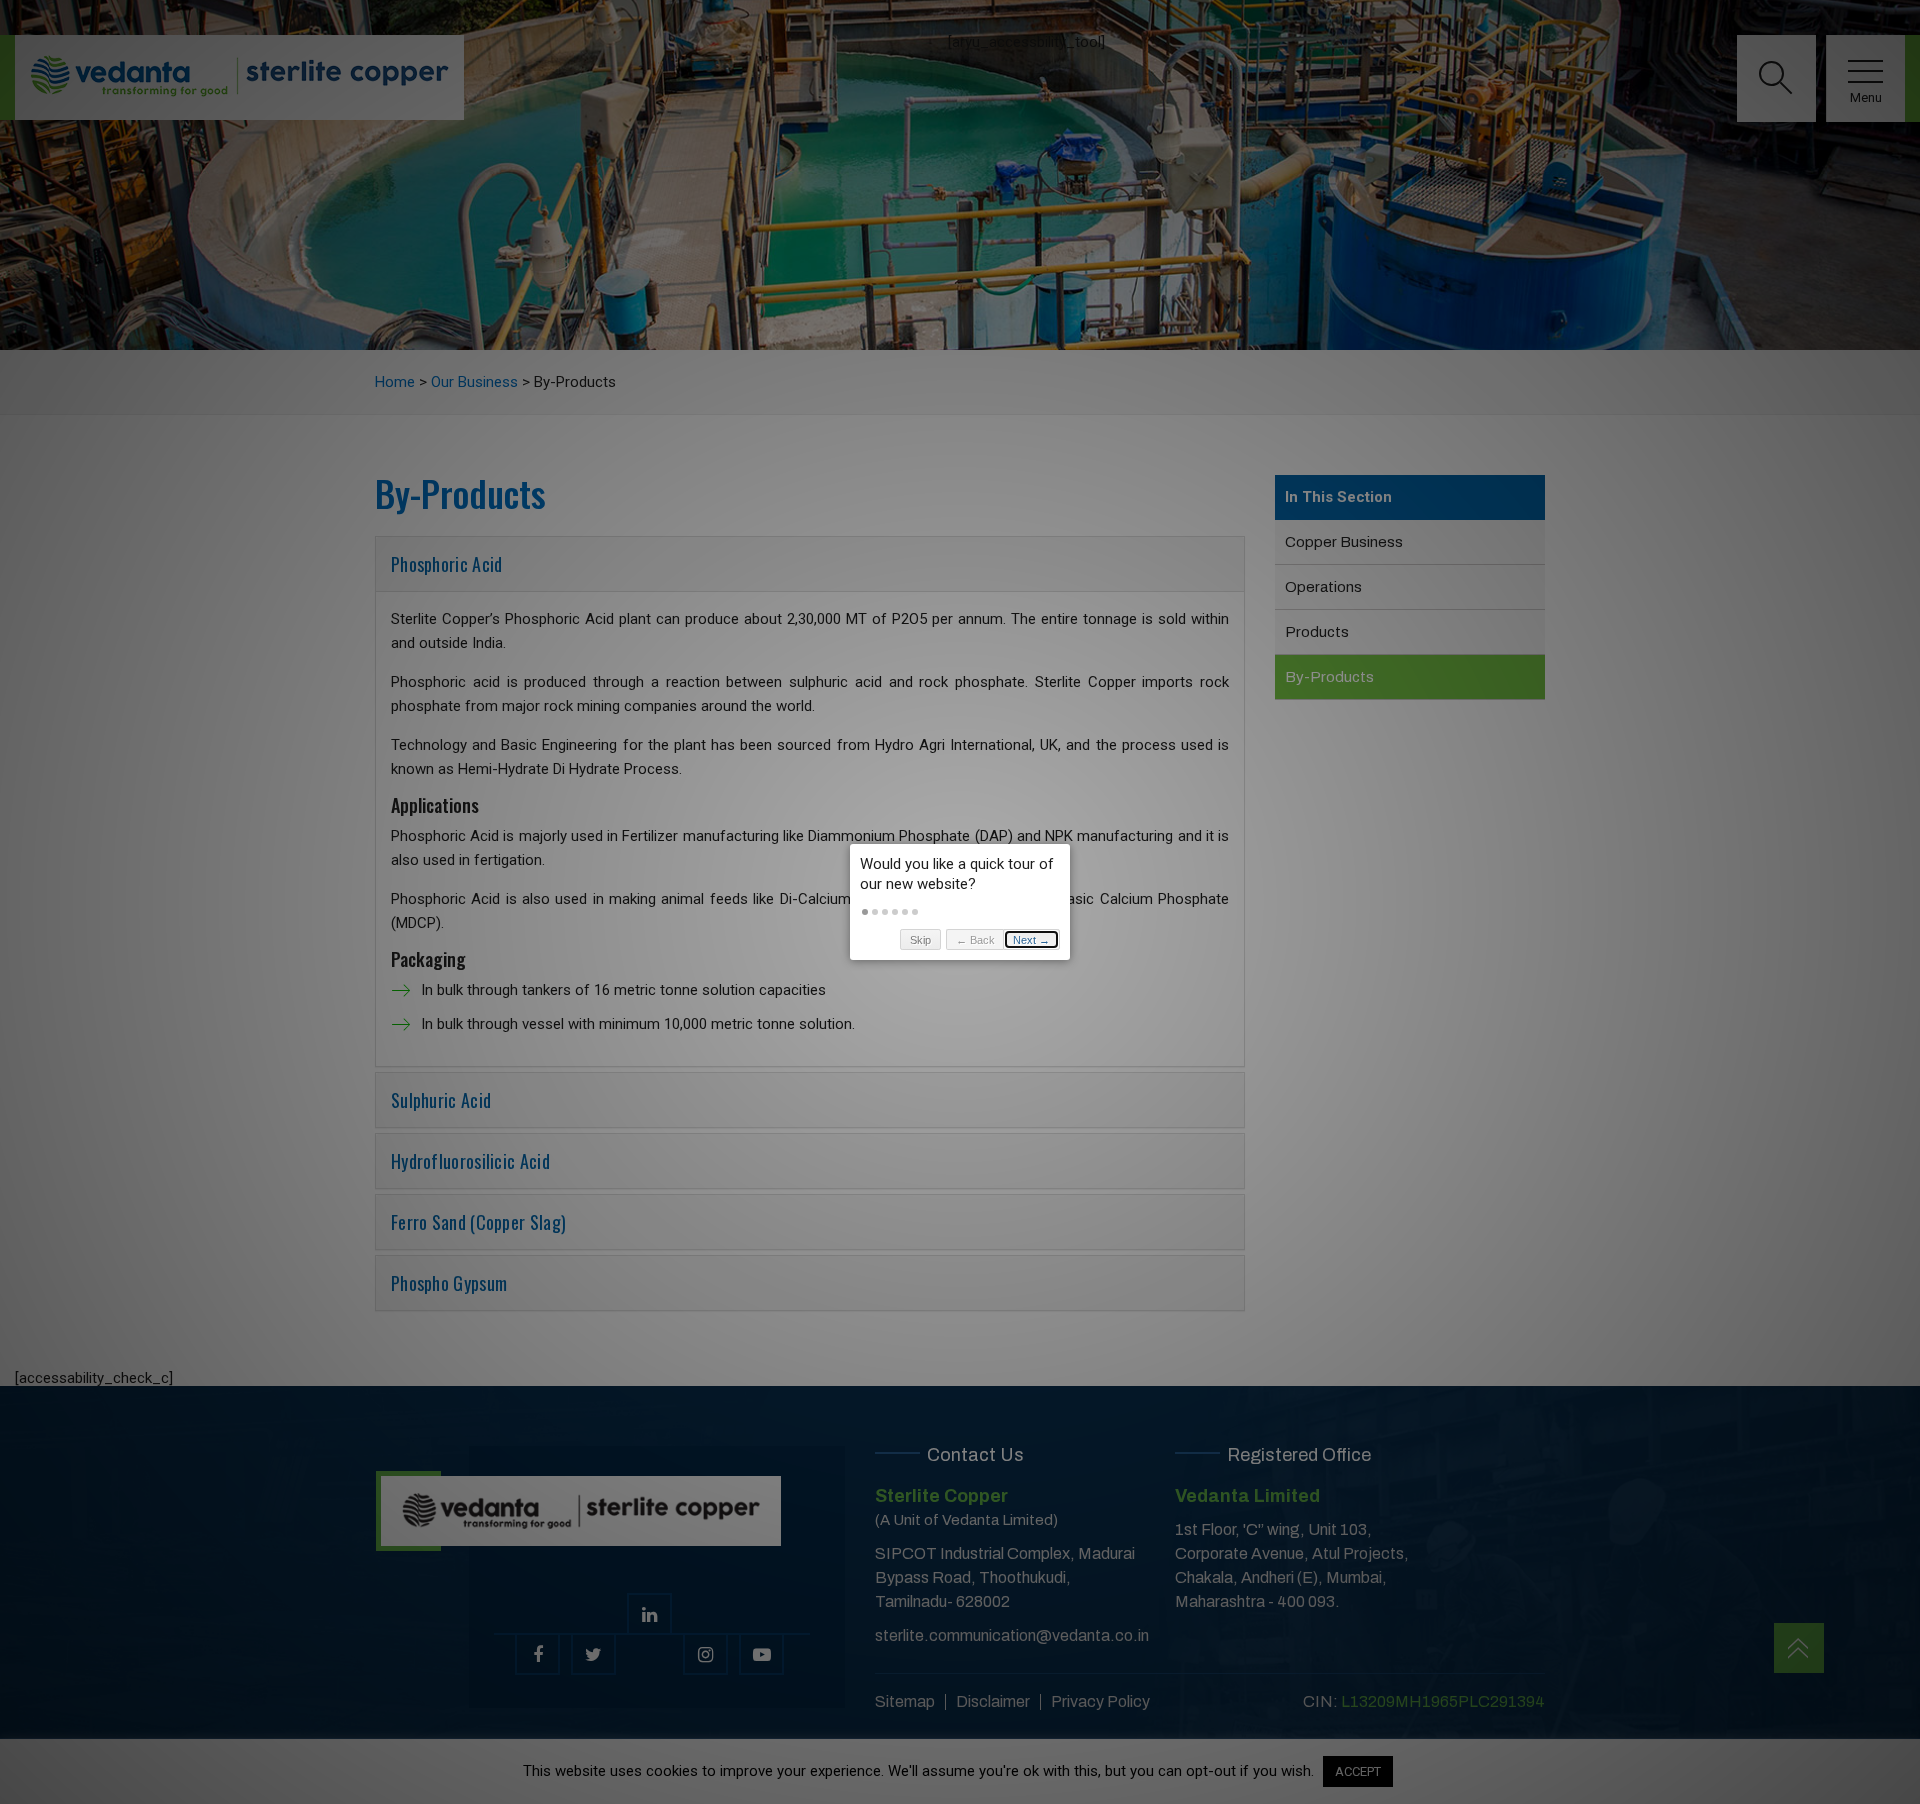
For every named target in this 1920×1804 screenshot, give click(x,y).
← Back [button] (975, 940)
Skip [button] (920, 940)
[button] (865, 912)
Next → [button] (1031, 940)
